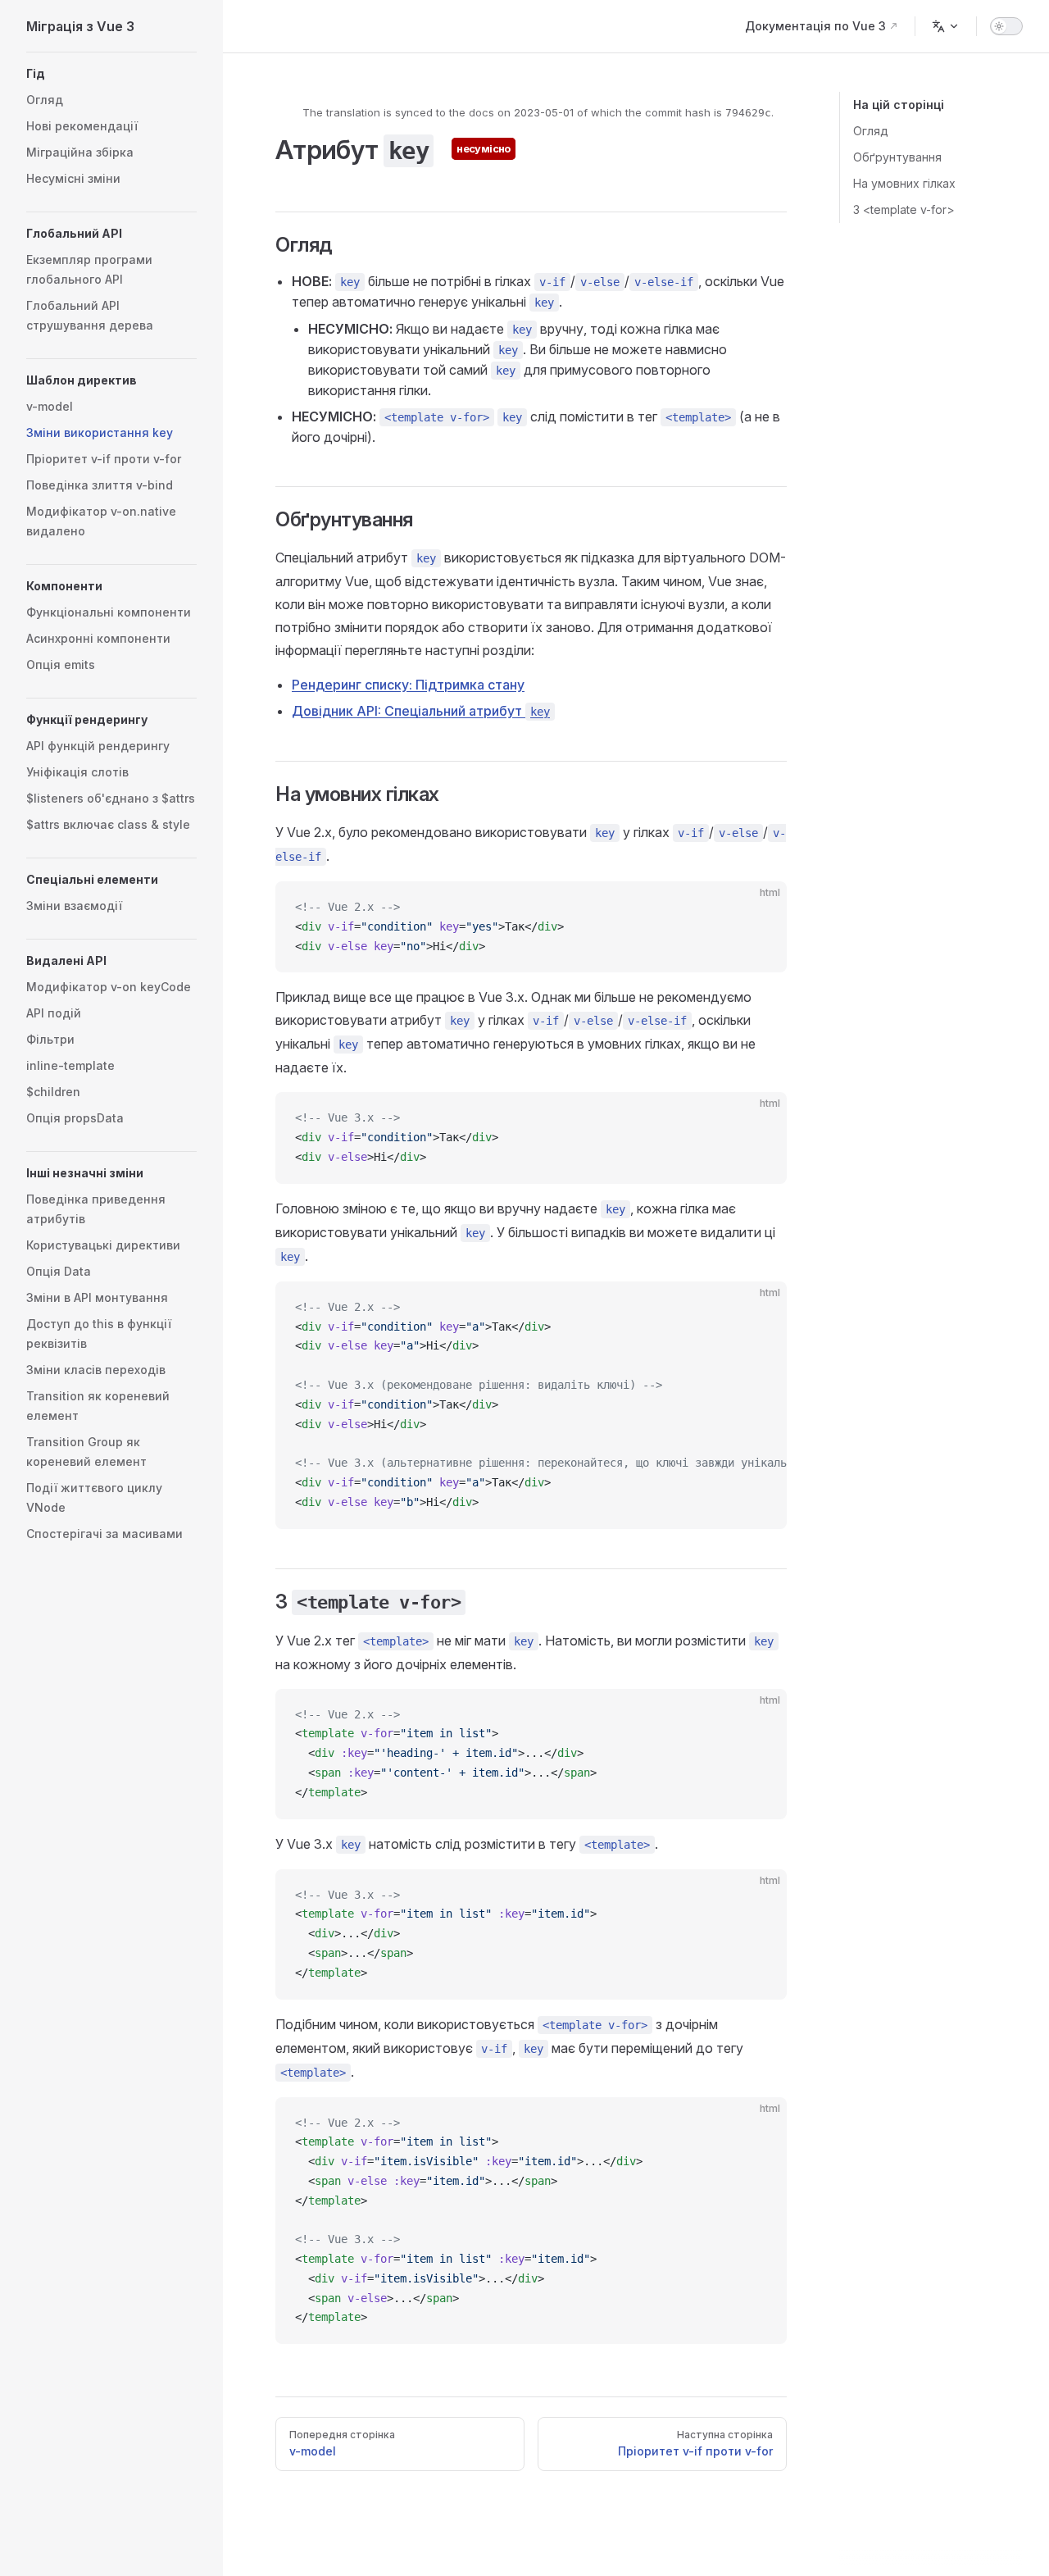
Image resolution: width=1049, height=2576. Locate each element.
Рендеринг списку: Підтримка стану (408, 685)
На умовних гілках (904, 183)
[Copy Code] (761, 908)
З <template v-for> (904, 209)
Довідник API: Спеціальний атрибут (421, 711)
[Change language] (946, 26)
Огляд (871, 131)
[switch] (1006, 26)
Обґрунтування (897, 157)
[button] (111, 74)
